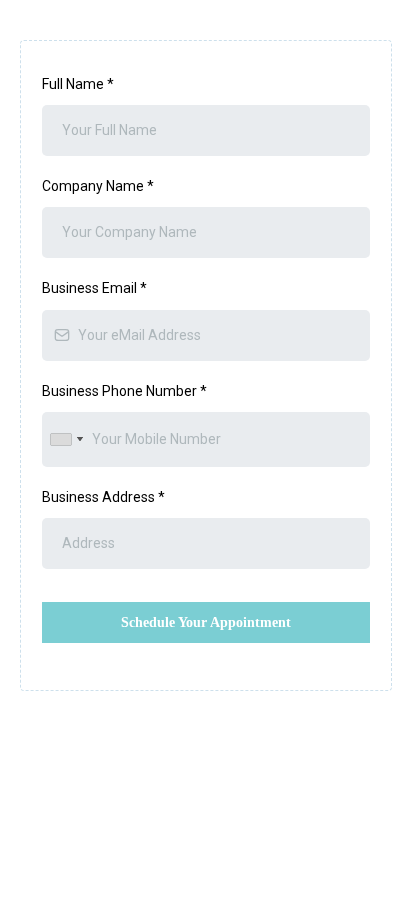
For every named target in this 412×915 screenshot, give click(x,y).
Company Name (98, 186)
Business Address (103, 497)
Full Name (78, 84)
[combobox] (66, 439)
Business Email (94, 288)
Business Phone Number (124, 391)
